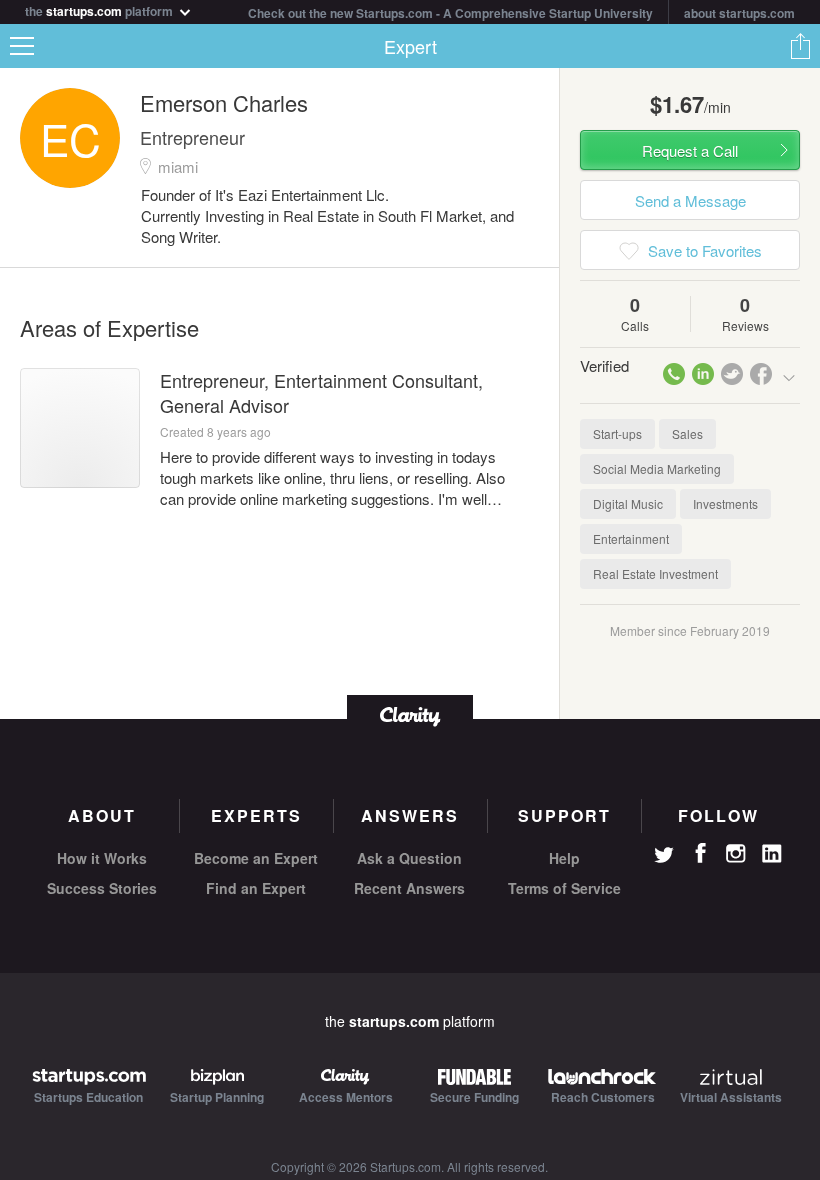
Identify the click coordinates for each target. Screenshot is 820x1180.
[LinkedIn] (772, 854)
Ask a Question (409, 858)
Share (800, 46)
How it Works (102, 858)
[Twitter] (664, 857)
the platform (100, 9)
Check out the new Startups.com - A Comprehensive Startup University (450, 13)
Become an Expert (256, 858)
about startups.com (739, 13)
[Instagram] (736, 854)
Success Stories (102, 888)
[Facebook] (700, 853)
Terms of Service (564, 888)
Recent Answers (409, 888)
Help (564, 858)
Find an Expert (256, 888)
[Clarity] (410, 714)
